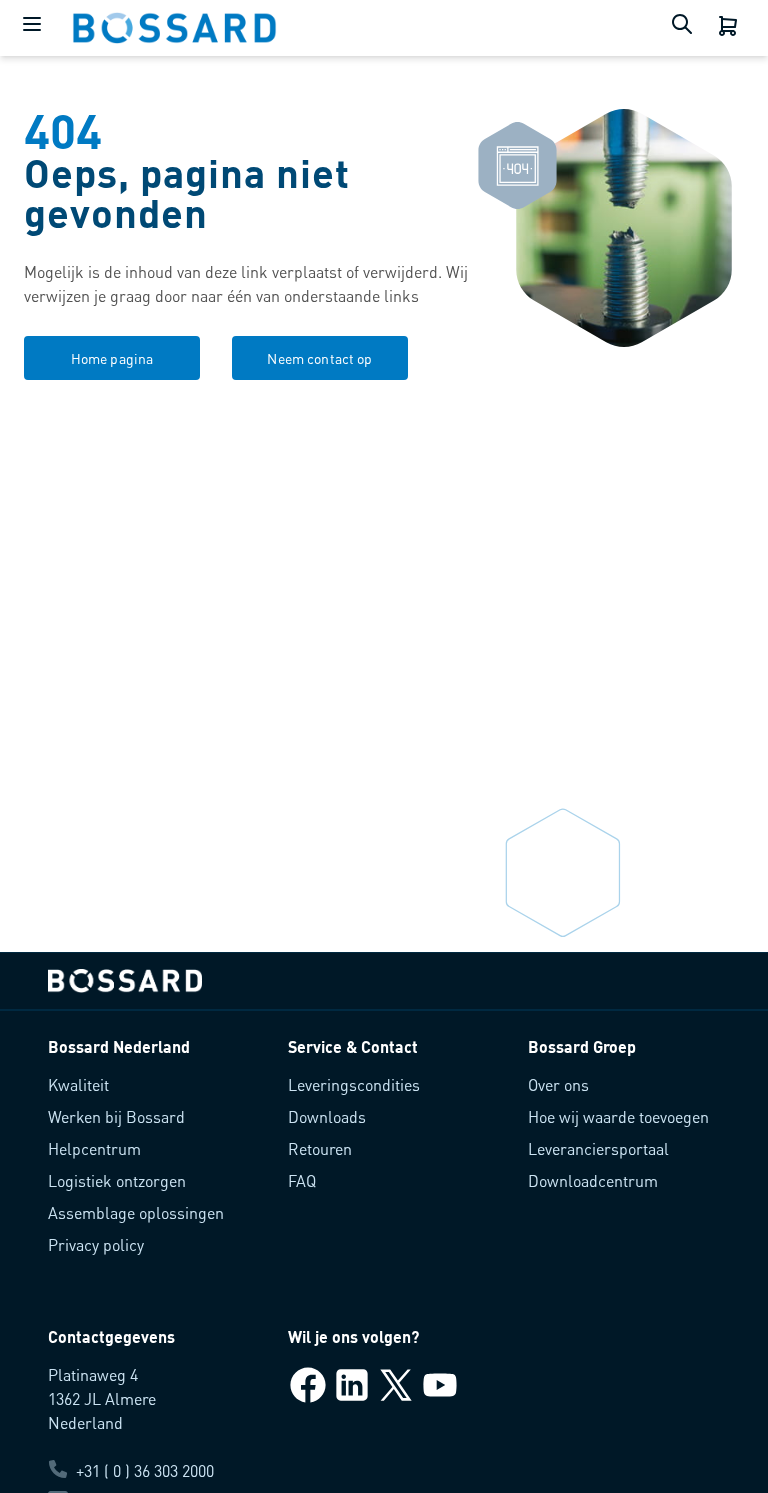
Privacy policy (96, 1244)
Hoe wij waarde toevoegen (618, 1116)
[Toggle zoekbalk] (686, 28)
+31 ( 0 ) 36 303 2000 (145, 1470)
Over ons (558, 1084)
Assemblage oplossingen (136, 1212)
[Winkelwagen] (730, 28)
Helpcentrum (94, 1148)
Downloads (327, 1116)
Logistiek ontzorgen (117, 1180)
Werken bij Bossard (116, 1116)
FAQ (302, 1180)
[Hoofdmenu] (36, 28)
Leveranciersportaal (598, 1148)
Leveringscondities (354, 1084)
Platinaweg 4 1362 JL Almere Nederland (102, 1398)
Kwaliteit (78, 1084)
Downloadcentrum (593, 1180)
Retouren (320, 1148)
